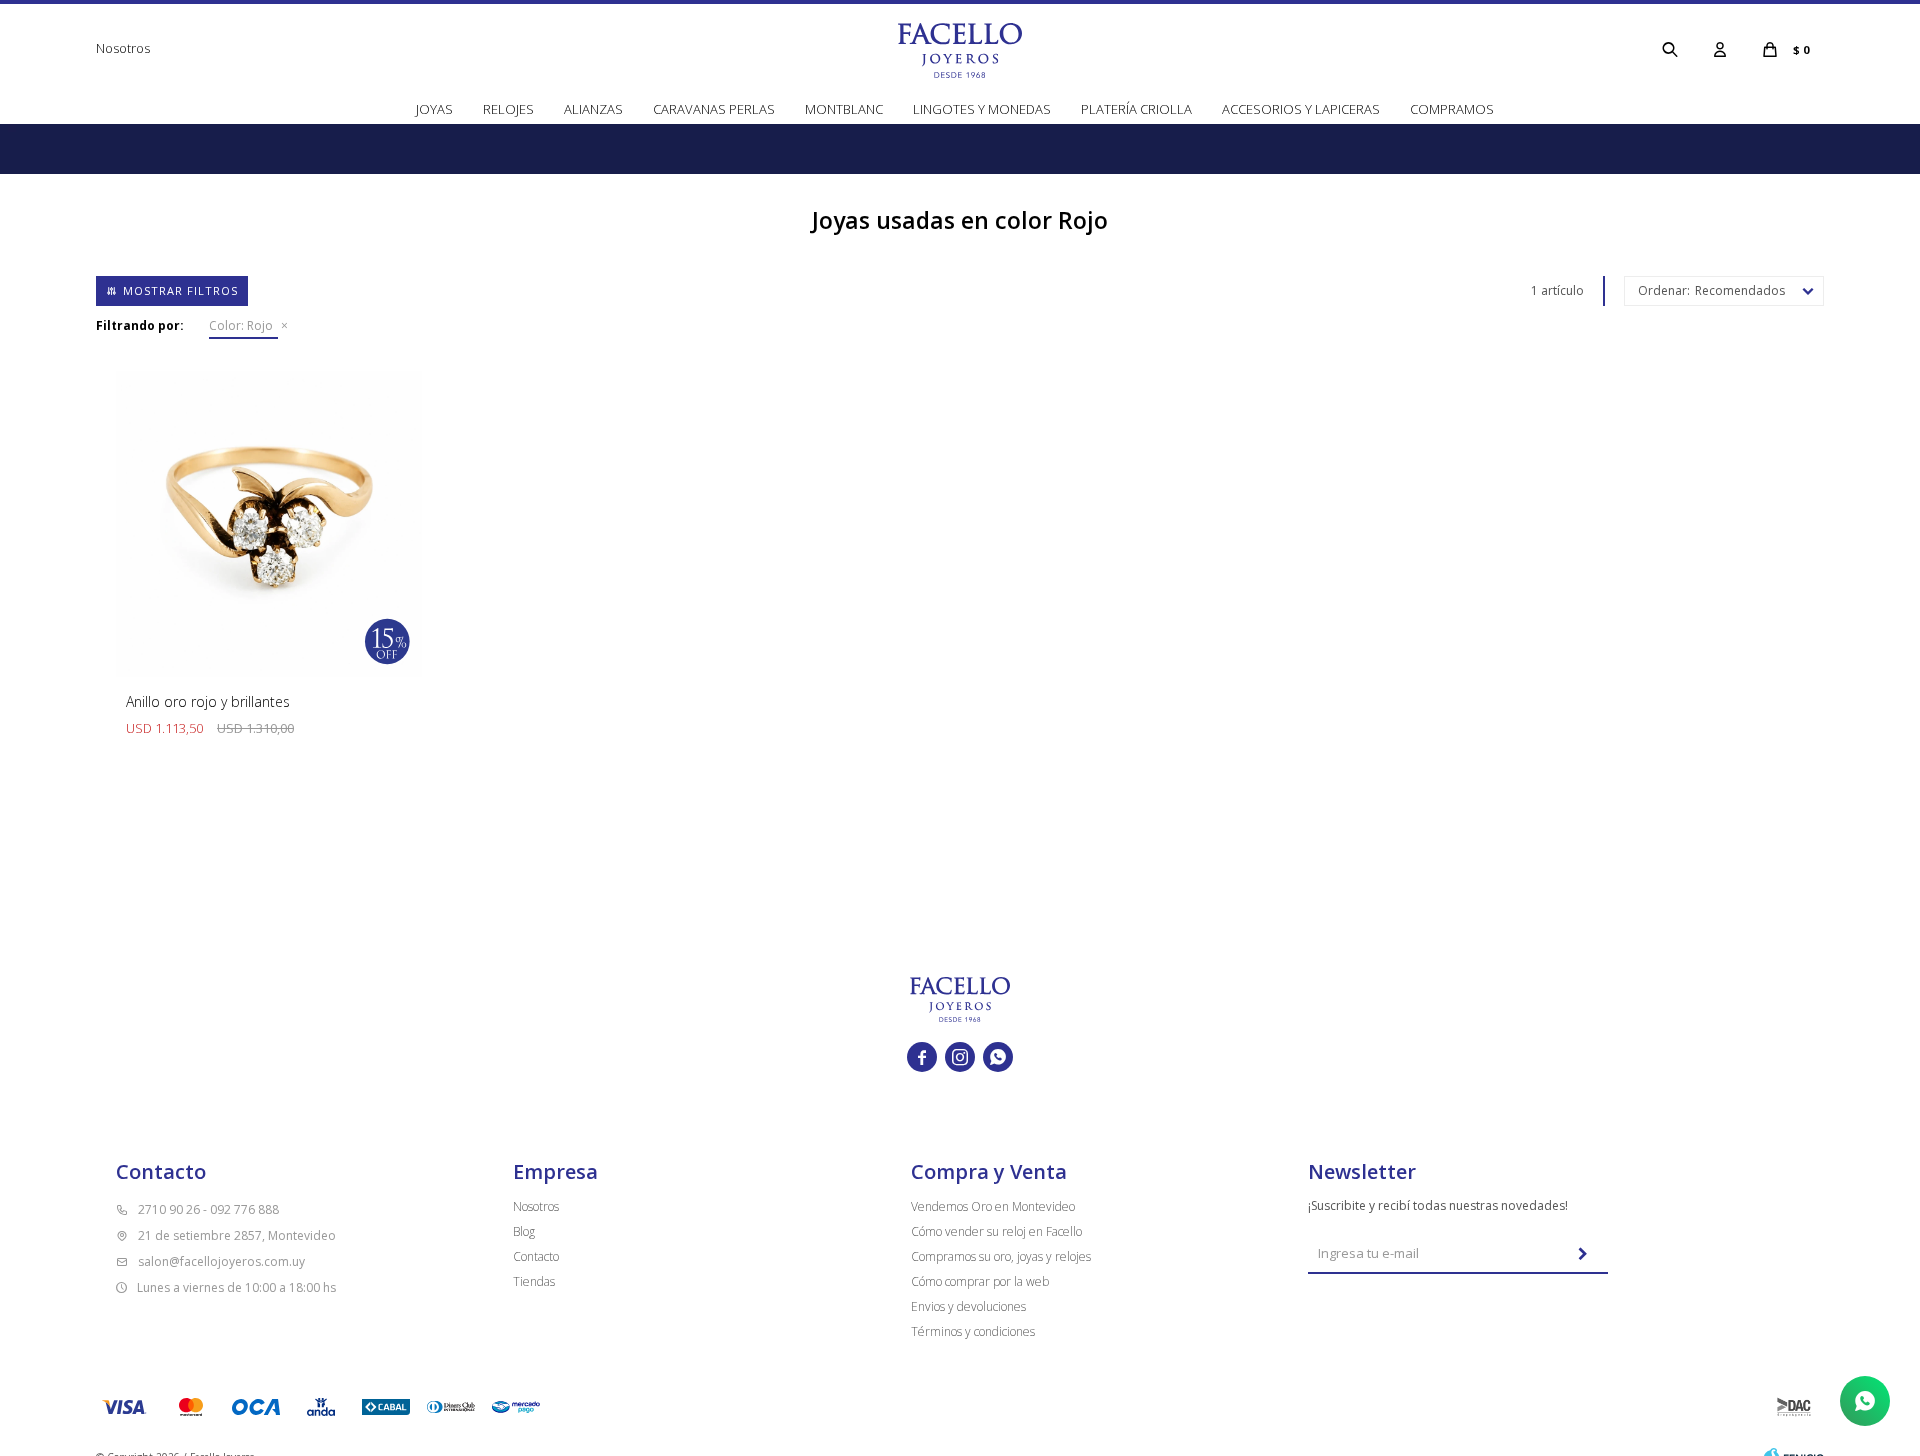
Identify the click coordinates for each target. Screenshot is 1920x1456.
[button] (1670, 49)
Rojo (241, 325)
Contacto (536, 1256)
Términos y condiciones (973, 1331)
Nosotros (123, 48)
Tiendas (534, 1281)
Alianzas (593, 109)
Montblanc (844, 109)
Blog (524, 1231)
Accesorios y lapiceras (1301, 109)
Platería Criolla (1136, 109)
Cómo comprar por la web (980, 1281)
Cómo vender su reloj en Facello (996, 1231)
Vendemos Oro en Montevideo (993, 1206)
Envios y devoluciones (968, 1306)
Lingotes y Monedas (982, 109)
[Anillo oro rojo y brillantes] (269, 524)
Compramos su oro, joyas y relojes (1001, 1256)
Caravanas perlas (714, 109)
